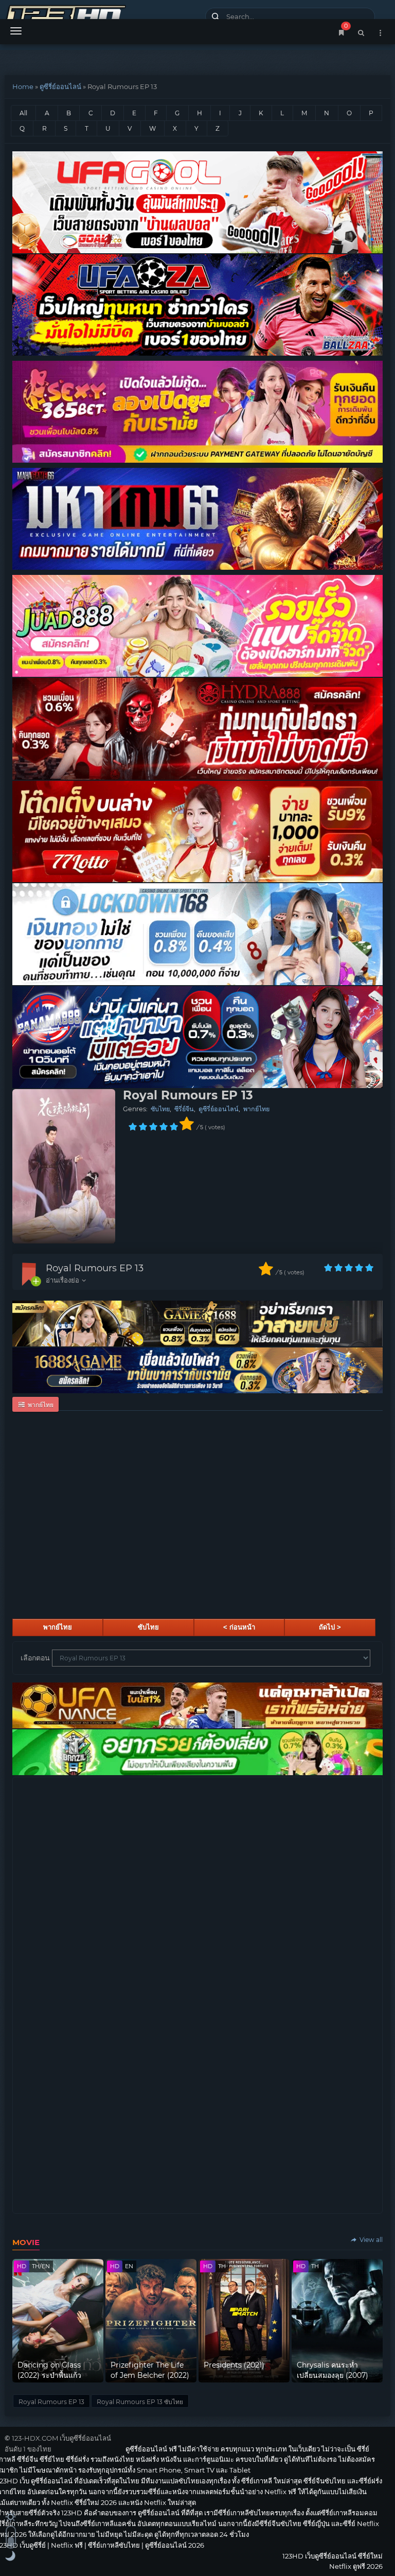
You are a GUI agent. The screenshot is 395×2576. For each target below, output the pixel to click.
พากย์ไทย (256, 1109)
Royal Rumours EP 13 (95, 1268)
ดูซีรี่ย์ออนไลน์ (60, 86)
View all (370, 2240)
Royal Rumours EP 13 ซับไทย (140, 2402)
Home (23, 86)
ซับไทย (160, 1109)
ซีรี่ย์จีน (184, 1109)
